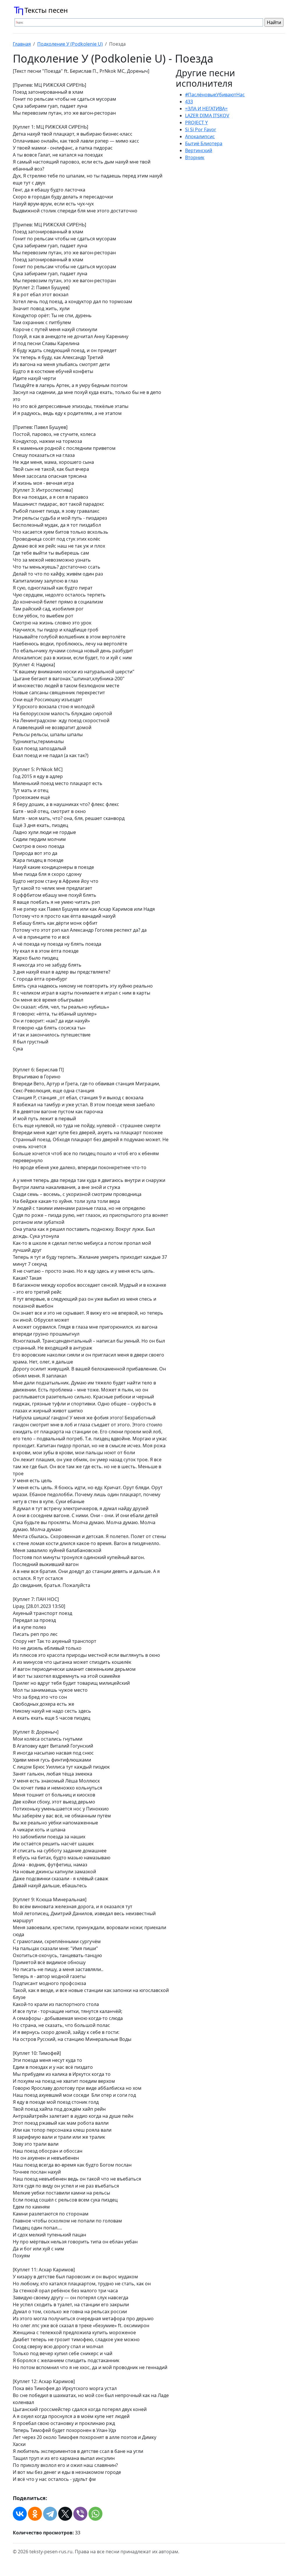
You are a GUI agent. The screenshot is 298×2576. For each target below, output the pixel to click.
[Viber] (80, 2514)
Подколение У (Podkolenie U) (70, 44)
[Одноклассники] (35, 2514)
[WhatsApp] (95, 2514)
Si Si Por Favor (201, 129)
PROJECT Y (196, 123)
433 (189, 102)
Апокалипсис (200, 136)
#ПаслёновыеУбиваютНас (215, 95)
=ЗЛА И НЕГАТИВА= (206, 109)
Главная (22, 44)
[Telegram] (50, 2514)
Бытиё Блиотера (204, 143)
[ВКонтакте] (20, 2514)
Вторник (195, 157)
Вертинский (199, 150)
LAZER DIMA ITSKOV (207, 116)
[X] (65, 2514)
